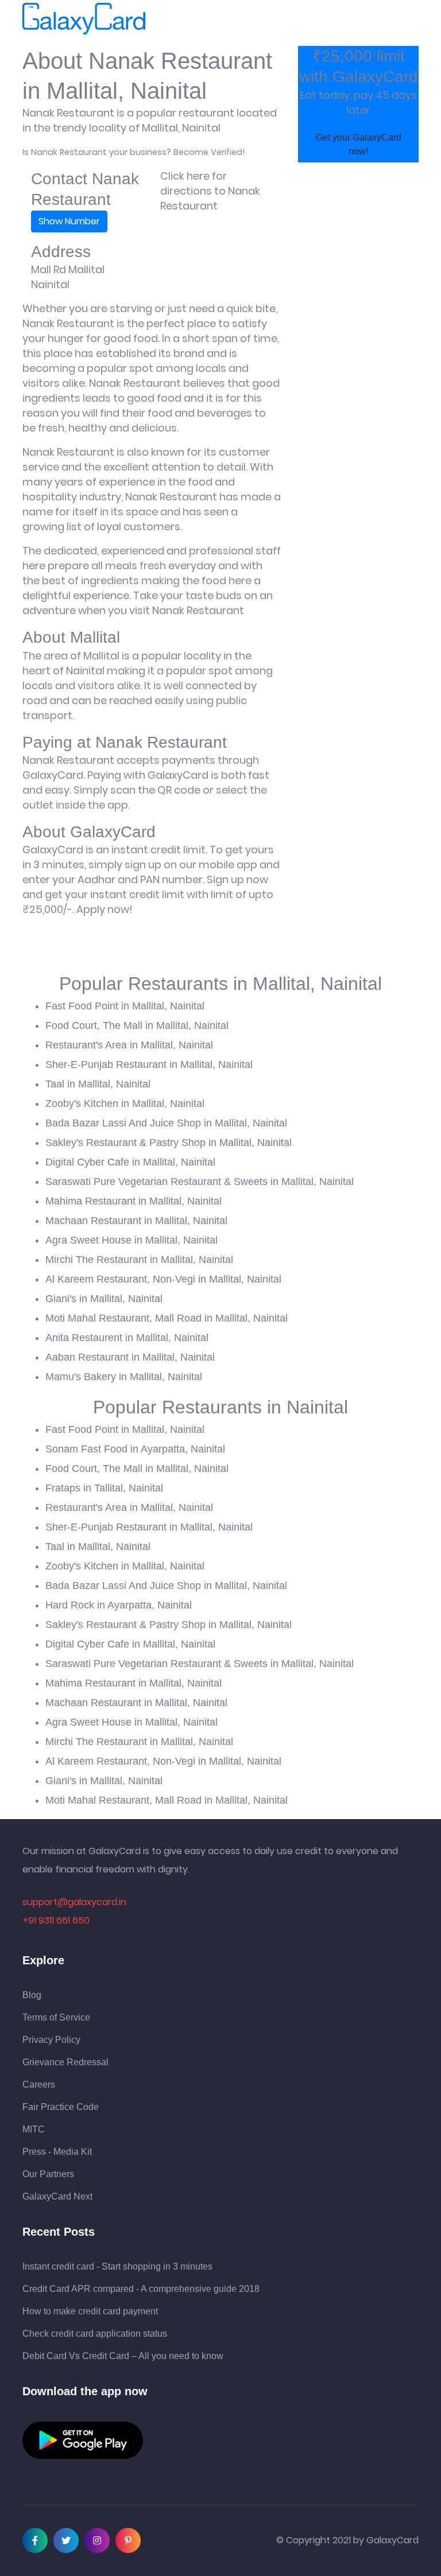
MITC (34, 2130)
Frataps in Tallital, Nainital (104, 1488)
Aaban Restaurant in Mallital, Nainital (130, 1357)
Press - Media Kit (57, 2152)
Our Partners (48, 2174)
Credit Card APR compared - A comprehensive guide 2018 (141, 2289)
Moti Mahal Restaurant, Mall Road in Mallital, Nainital (167, 1318)
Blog (32, 1995)
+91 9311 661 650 (56, 1920)
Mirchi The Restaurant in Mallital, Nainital (139, 1260)
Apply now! (105, 909)
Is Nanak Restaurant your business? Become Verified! (134, 152)
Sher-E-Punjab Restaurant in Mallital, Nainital (149, 1064)
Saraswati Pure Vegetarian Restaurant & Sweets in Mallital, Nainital (200, 1182)
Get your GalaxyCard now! (359, 144)
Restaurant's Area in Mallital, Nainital (129, 1045)
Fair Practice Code (61, 2107)
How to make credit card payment (90, 2311)
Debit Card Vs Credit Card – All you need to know (123, 2356)
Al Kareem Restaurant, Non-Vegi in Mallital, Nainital (163, 1279)
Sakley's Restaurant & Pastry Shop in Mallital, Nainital (169, 1143)
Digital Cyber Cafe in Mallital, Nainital (130, 1162)
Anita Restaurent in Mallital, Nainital (127, 1338)
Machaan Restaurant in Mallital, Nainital (136, 1221)
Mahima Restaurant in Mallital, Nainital (134, 1201)
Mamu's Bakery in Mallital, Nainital (124, 1377)
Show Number (69, 221)
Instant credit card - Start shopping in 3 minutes (117, 2267)
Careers (39, 2085)
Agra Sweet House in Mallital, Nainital (131, 1240)
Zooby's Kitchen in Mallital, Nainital (125, 1104)
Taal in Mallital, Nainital (98, 1084)
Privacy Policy (51, 2040)
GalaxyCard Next (57, 2197)
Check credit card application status (95, 2334)
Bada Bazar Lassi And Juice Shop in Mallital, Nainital (166, 1123)
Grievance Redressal (65, 2062)
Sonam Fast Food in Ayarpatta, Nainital (135, 1449)
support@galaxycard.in (74, 1902)
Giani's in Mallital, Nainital (104, 1299)
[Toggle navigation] (171, 19)
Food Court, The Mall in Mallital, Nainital (137, 1025)
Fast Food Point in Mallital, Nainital (125, 1006)
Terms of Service (56, 2018)
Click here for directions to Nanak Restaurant (210, 191)
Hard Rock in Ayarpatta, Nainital (119, 1605)
